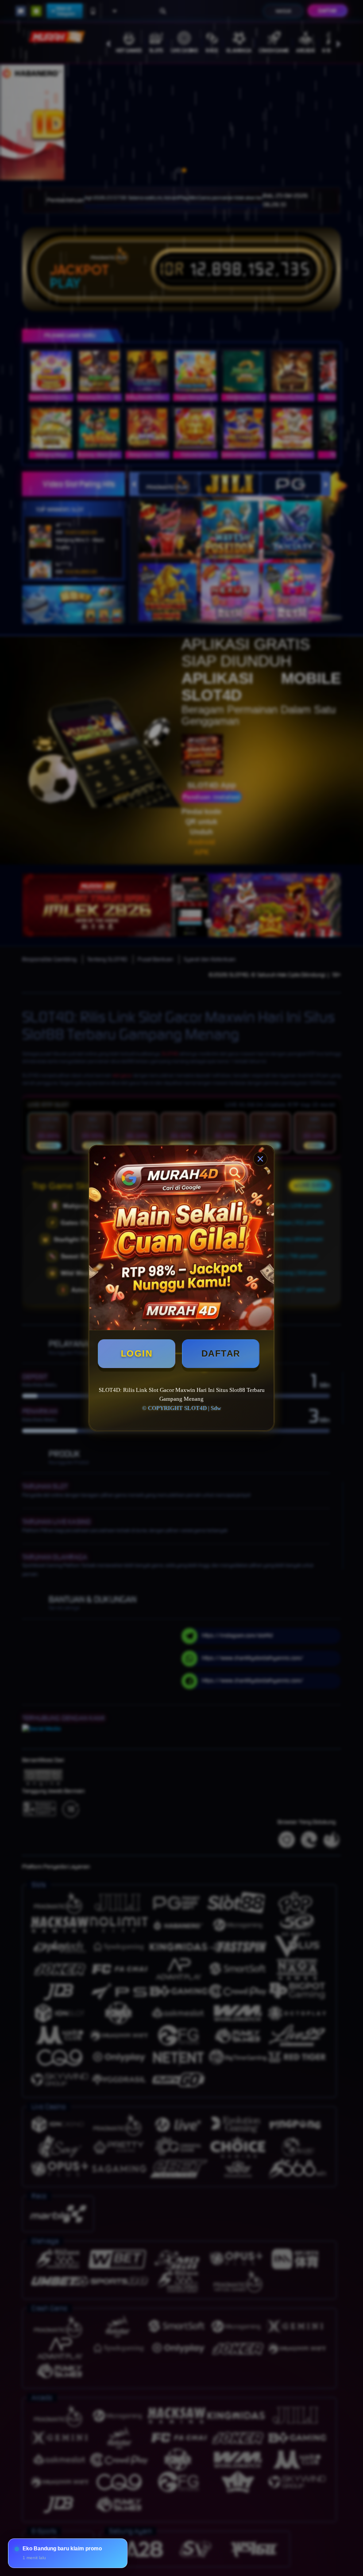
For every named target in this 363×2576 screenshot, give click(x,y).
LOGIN (137, 1353)
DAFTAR (221, 1353)
